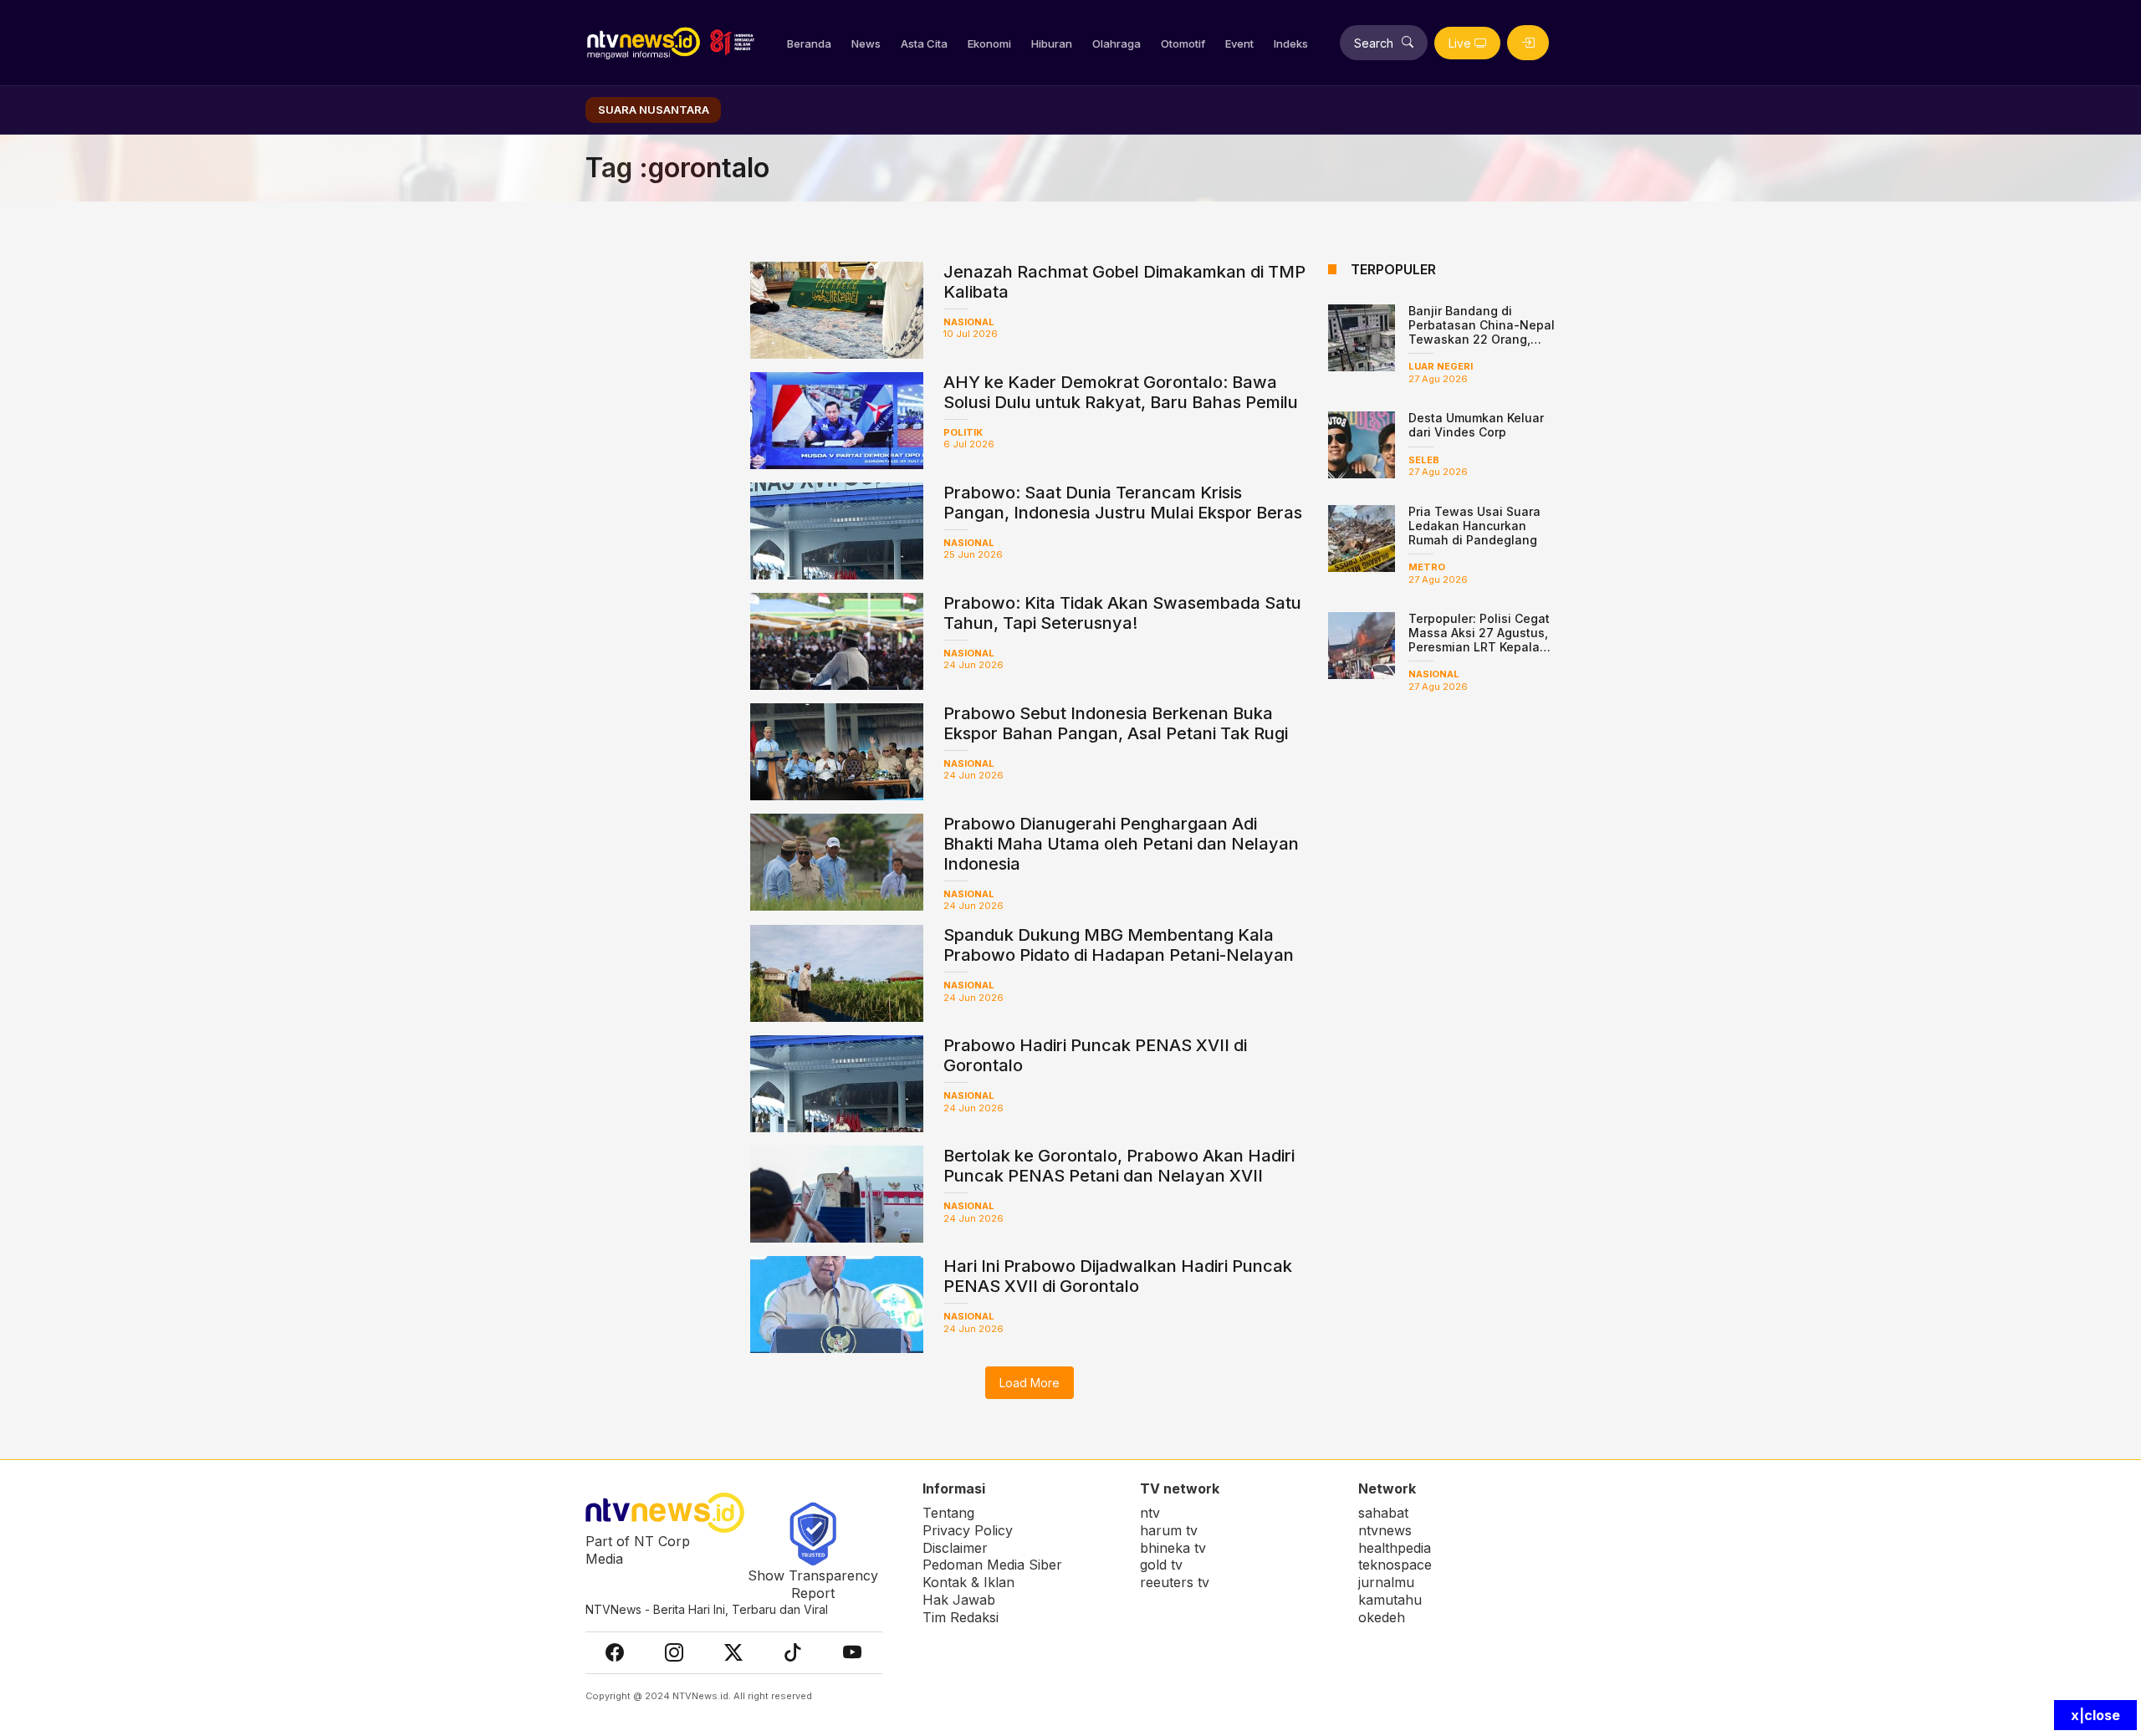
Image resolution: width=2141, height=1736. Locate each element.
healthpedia (1395, 1548)
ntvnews (1385, 1530)
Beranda (809, 43)
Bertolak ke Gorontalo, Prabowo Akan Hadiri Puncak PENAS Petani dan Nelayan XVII (1119, 1166)
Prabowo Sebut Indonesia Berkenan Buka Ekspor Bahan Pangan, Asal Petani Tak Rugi (1116, 723)
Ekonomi (989, 43)
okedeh (1382, 1617)
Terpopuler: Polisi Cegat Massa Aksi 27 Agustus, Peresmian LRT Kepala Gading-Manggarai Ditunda (1479, 646)
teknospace (1395, 1565)
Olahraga (1116, 43)
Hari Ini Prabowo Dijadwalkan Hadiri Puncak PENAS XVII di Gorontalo (1118, 1276)
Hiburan (1052, 43)
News (866, 43)
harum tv (1169, 1530)
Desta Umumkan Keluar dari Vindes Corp (1476, 425)
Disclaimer (955, 1548)
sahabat (1383, 1513)
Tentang (948, 1513)
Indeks (1291, 43)
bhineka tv (1173, 1548)
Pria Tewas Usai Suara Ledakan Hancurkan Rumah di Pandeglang (1474, 526)
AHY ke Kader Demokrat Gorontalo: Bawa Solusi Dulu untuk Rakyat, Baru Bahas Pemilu (1121, 392)
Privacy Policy (968, 1530)
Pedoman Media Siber (992, 1565)
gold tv (1161, 1565)
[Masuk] (1528, 43)
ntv (1150, 1513)
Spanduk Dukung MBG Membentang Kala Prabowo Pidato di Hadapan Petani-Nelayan (1119, 945)
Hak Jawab (959, 1600)
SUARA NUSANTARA (654, 110)
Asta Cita (924, 43)
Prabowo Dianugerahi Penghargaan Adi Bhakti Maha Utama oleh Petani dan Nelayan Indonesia (1121, 844)
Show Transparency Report (813, 1584)
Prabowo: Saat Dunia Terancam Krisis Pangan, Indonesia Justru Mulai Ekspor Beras (1123, 503)
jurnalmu (1386, 1582)
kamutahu (1390, 1600)
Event (1239, 43)
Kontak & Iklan (968, 1582)
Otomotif (1183, 43)
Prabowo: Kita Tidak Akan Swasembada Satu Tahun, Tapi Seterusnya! (1122, 613)
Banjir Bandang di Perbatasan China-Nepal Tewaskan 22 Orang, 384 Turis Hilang (1482, 332)
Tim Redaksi (961, 1617)
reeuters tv (1175, 1582)
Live (1460, 43)
